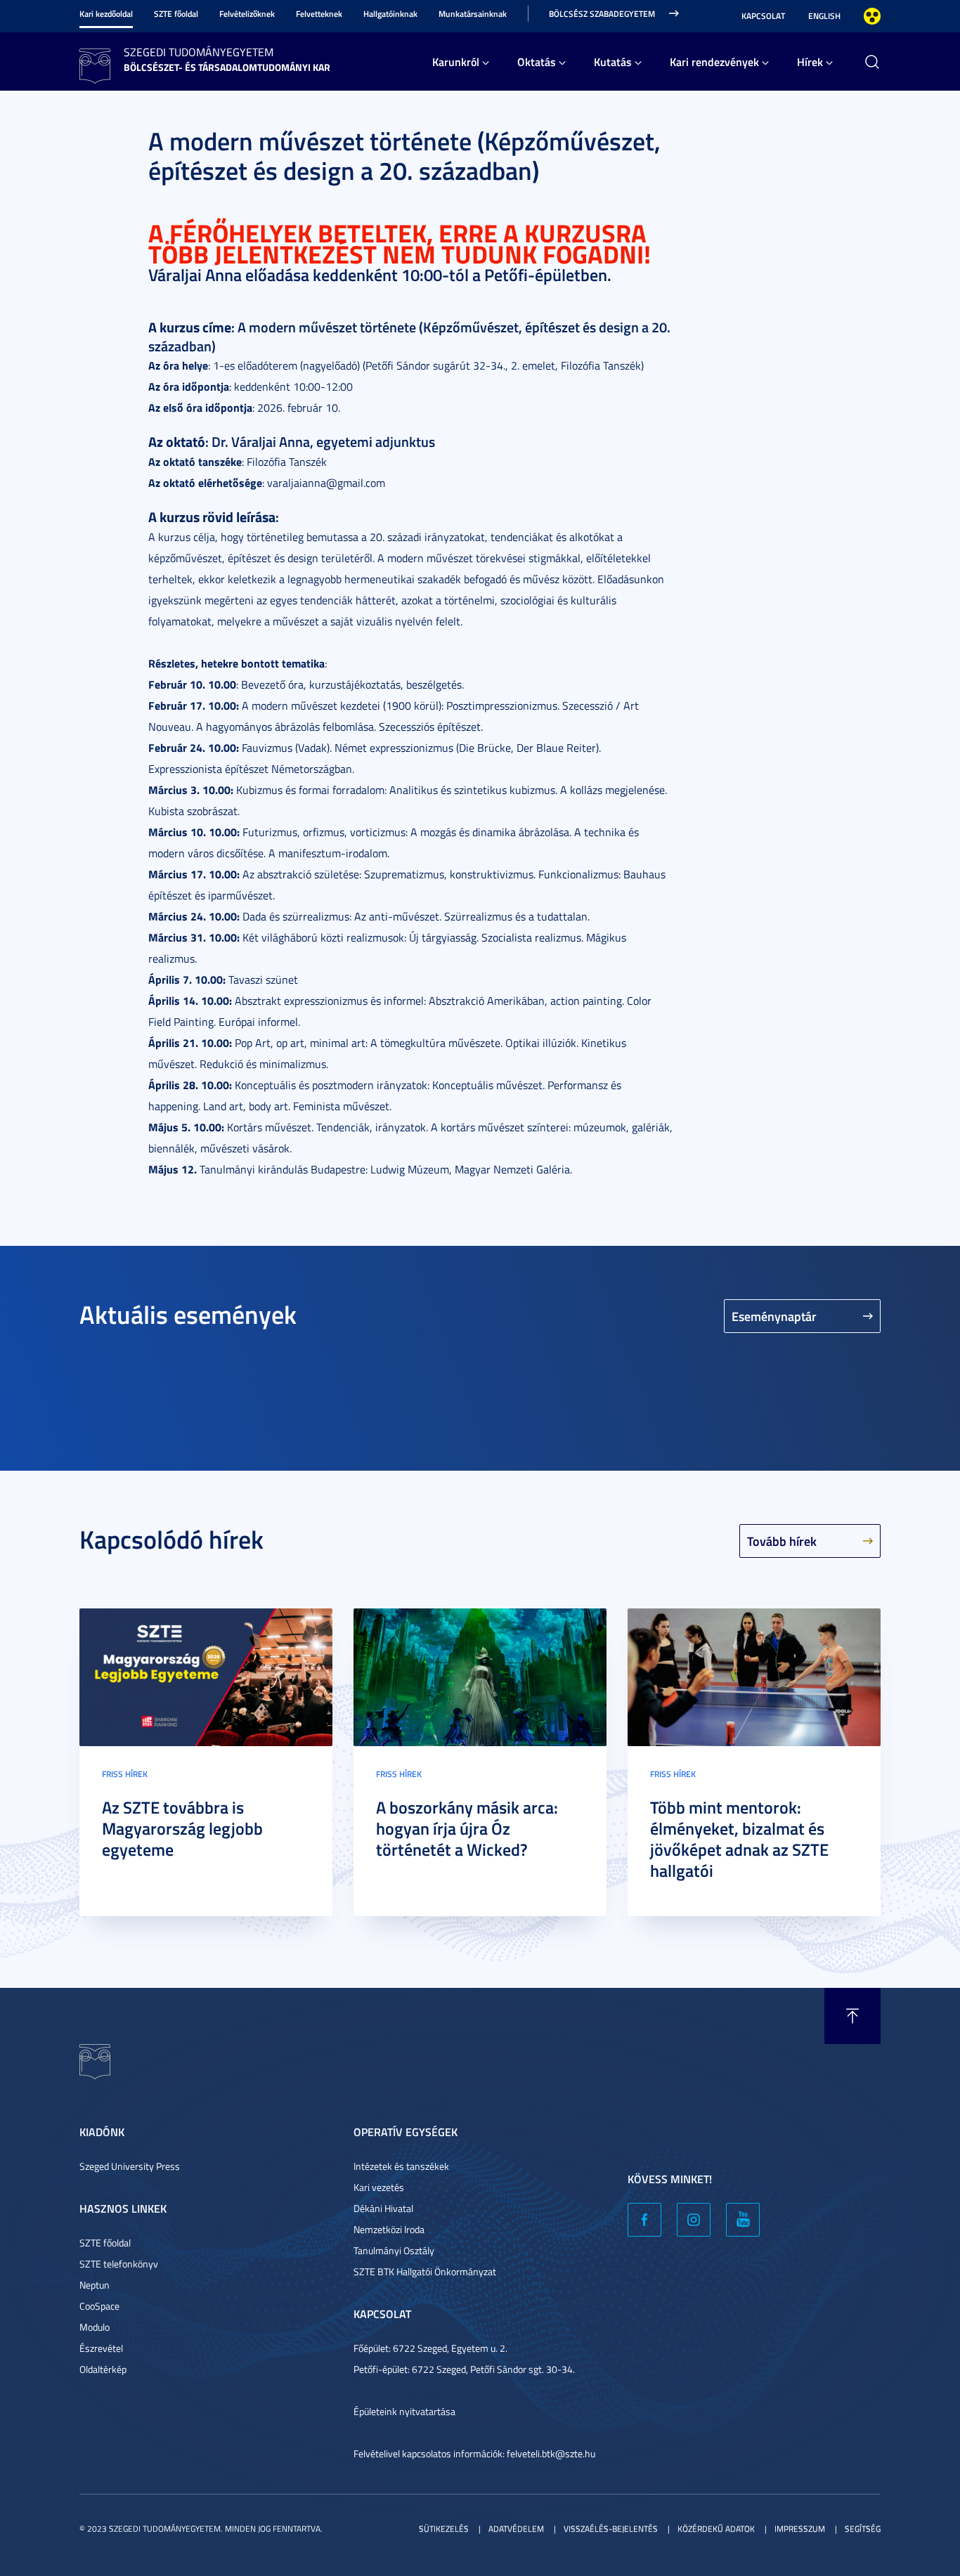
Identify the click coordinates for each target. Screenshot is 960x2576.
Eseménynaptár (774, 1316)
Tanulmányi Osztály (394, 2250)
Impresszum (800, 2529)
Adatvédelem (516, 2529)
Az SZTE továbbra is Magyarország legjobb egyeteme (182, 1828)
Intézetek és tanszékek (401, 2166)
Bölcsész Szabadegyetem (602, 14)
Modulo (95, 2327)
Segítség (863, 2529)
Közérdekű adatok (716, 2529)
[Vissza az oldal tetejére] (852, 2016)
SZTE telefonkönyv (119, 2264)
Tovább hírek (782, 1541)
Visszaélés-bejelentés (611, 2529)
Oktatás (537, 61)
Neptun (95, 2285)
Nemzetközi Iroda (389, 2229)
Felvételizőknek (247, 14)
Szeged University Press (130, 2166)
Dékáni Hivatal (383, 2208)
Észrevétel (101, 2348)
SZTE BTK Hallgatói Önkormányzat (425, 2271)
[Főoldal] (95, 64)
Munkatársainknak (473, 14)
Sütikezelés (444, 2529)
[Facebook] (644, 2220)
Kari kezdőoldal (106, 14)
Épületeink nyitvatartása (404, 2411)
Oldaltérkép (103, 2369)
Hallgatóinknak (390, 14)
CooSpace (99, 2306)
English (824, 16)
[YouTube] (743, 2220)
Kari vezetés (379, 2187)
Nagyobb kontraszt (872, 16)
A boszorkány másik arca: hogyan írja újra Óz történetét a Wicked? (467, 1828)
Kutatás (613, 61)
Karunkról (456, 61)
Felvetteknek (319, 14)
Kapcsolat (763, 16)
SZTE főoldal (176, 14)
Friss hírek (125, 1774)
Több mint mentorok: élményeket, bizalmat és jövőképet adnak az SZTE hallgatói (739, 1839)
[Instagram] (694, 2220)
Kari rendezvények (714, 61)
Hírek (810, 61)
